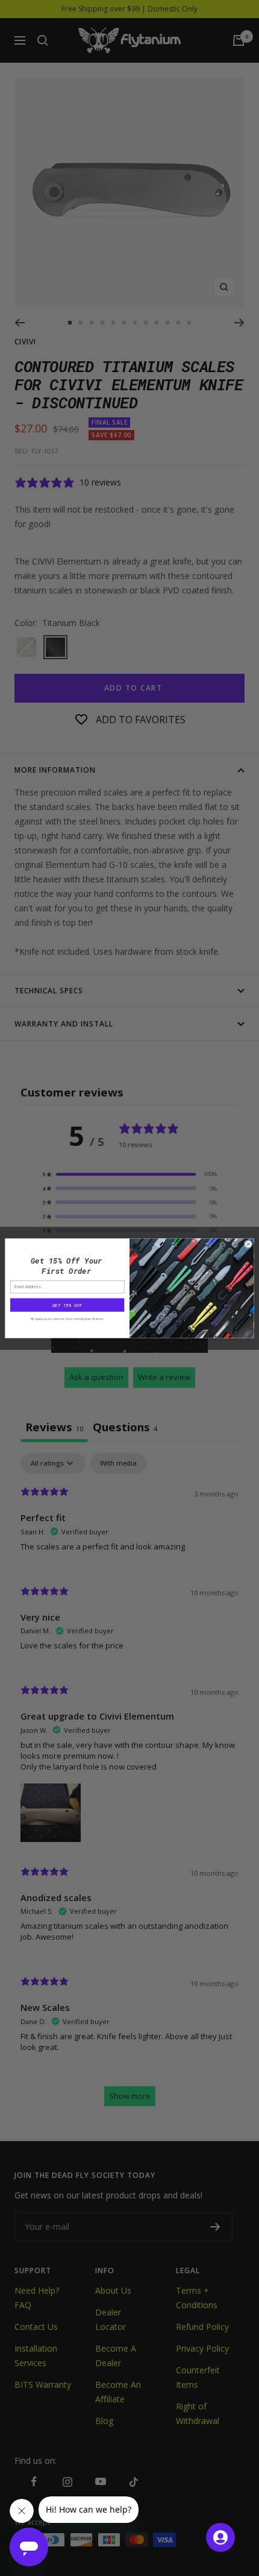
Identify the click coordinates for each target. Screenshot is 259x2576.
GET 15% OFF (67, 1305)
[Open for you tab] (220, 2537)
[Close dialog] (248, 1244)
